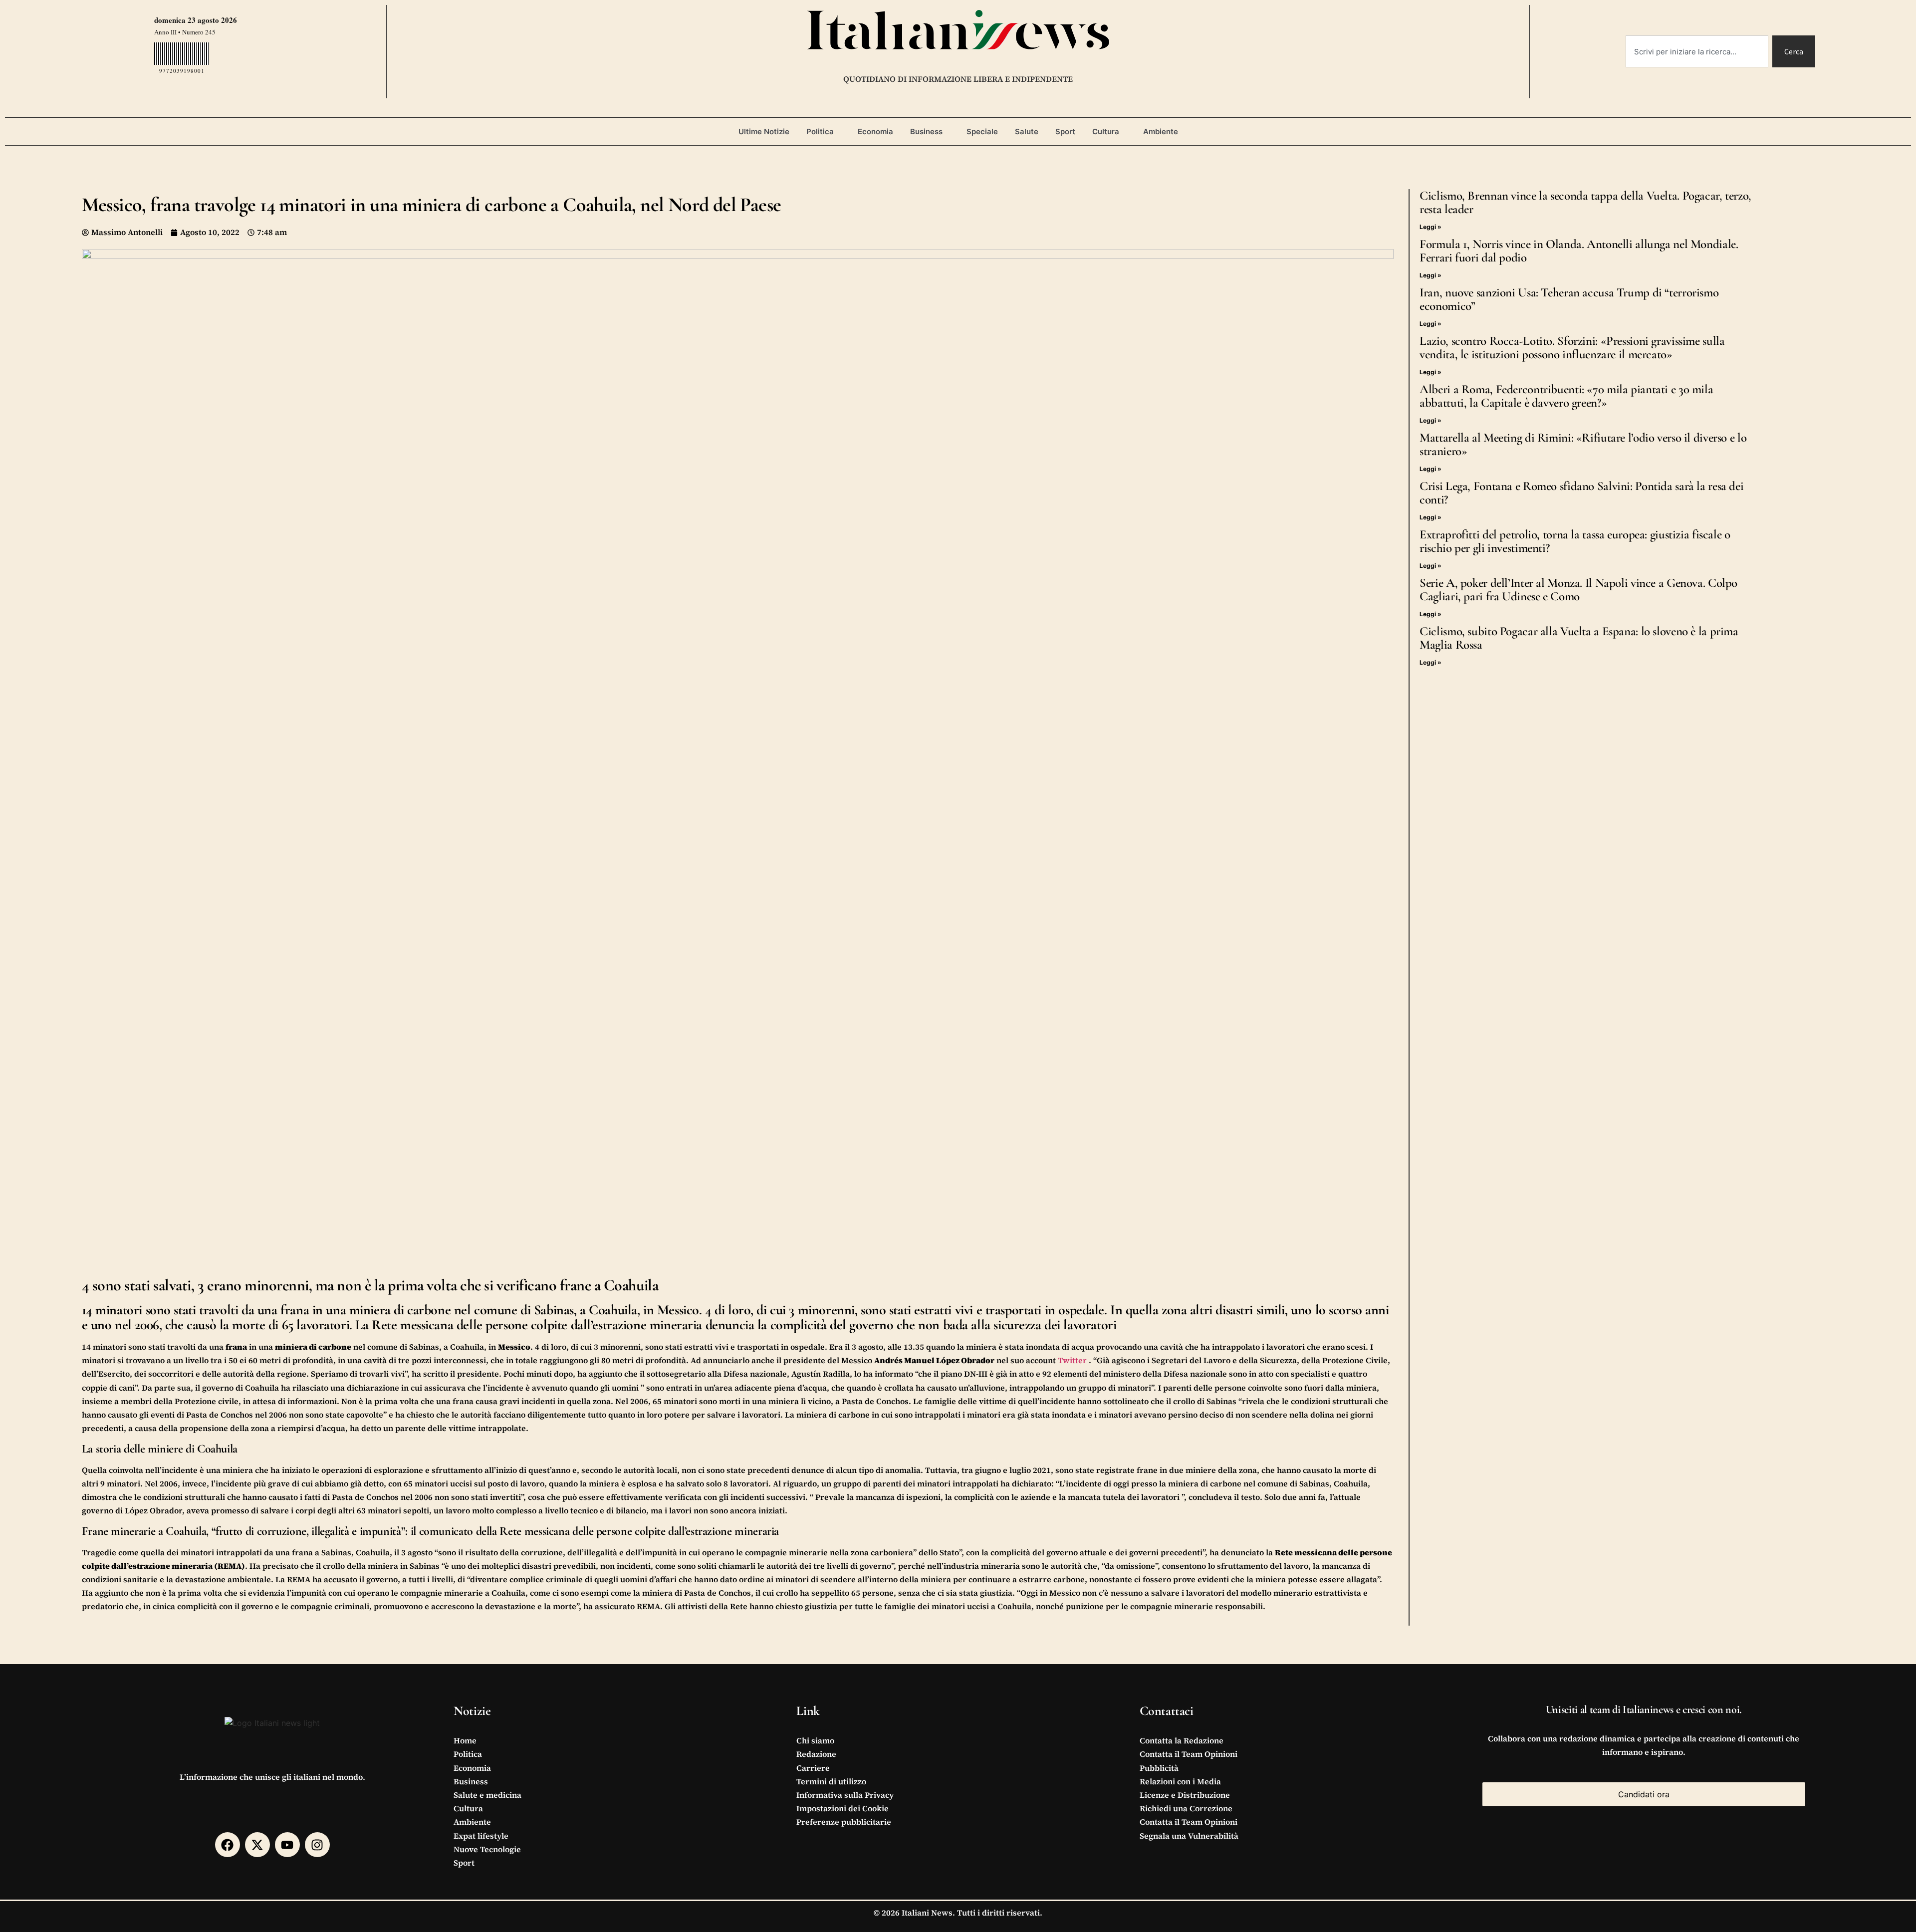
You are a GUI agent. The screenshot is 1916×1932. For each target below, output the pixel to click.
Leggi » (1431, 227)
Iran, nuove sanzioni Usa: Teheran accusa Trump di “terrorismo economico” (1569, 299)
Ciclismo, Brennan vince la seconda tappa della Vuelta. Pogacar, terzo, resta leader (1585, 202)
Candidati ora (1644, 1794)
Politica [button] (820, 131)
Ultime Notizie (764, 131)
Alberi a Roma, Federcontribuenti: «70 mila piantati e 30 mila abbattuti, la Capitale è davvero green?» (1566, 396)
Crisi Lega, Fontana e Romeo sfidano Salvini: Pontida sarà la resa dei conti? (1581, 493)
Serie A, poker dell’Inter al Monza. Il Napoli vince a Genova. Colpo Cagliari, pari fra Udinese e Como (1578, 590)
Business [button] (926, 131)
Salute (1027, 131)
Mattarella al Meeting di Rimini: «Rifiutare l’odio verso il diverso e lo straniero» (1583, 444)
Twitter (1073, 1360)
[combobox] (1697, 51)
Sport (1065, 131)
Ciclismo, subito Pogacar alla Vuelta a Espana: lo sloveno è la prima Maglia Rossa (1579, 638)
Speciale (982, 131)
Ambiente (1161, 131)
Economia (875, 131)
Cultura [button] (1106, 131)
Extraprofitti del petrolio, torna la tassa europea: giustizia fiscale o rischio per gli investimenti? (1575, 541)
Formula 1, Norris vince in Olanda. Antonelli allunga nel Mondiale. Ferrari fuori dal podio (1579, 251)
